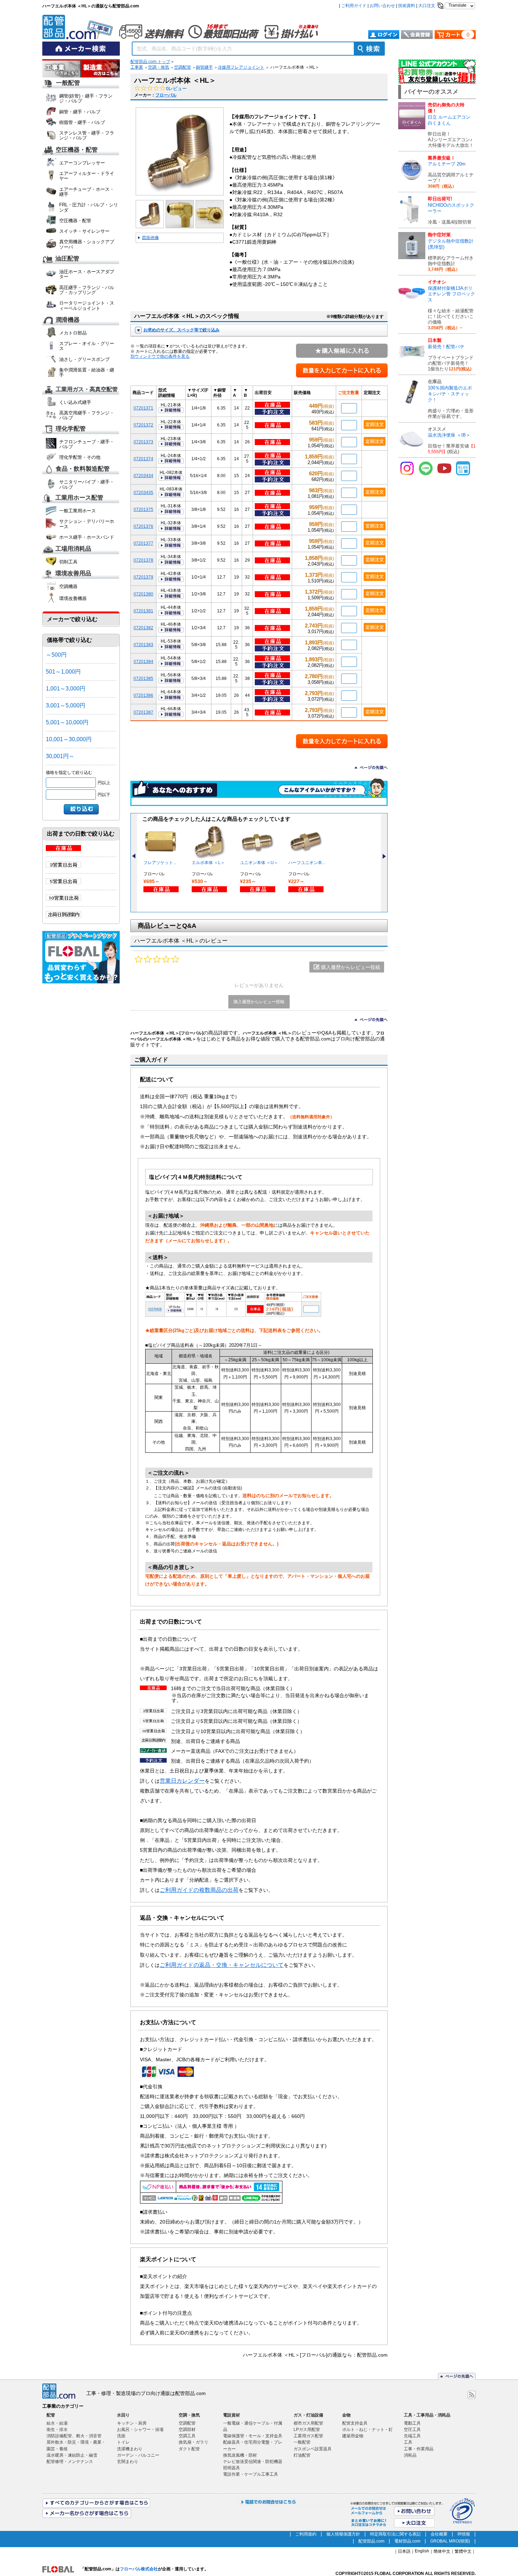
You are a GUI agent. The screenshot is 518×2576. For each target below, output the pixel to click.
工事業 (137, 67)
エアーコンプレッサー (82, 163)
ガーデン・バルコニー (138, 2455)
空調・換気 (159, 67)
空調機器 (68, 586)
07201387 (143, 712)
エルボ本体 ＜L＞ (208, 863)
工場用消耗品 (73, 549)
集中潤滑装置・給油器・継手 (87, 372)
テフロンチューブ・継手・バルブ (87, 444)
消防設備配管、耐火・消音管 (74, 2436)
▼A (235, 393)
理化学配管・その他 (80, 457)
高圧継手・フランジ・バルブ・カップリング (87, 290)
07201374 (143, 459)
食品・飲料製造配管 (83, 469)
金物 (346, 2415)
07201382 (143, 628)
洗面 (121, 2436)
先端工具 (412, 2436)
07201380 (143, 594)
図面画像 (150, 238)
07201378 (143, 560)
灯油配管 (302, 2455)
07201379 (143, 577)
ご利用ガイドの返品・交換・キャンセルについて (222, 1965)
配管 (51, 2415)
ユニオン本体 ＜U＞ (259, 863)
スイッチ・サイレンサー (84, 231)
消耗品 (410, 2455)
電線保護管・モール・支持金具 (253, 2436)
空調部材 (187, 2430)
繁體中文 (463, 2551)
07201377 (143, 543)
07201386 (143, 695)
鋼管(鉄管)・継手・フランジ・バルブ (86, 98)
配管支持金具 (355, 2423)
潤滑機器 (68, 320)
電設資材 (232, 2415)
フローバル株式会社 (139, 2569)
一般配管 (68, 83)
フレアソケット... (160, 863)
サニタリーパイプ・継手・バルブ (87, 484)
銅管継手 (204, 67)
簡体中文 (442, 2551)
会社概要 (439, 2534)
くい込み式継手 (75, 402)
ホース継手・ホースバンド (87, 537)
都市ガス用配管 (308, 2423)
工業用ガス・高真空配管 (87, 389)
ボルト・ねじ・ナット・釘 (368, 2430)
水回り (123, 2415)
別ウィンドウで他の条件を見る (160, 356)
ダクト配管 (189, 2449)
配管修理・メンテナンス (70, 2462)
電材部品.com (407, 2541)
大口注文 (427, 6)
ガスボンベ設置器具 (313, 2449)
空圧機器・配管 (77, 150)
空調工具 (187, 2436)
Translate (458, 5)
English (422, 2551)
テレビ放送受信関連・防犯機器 (253, 2462)
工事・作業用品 (419, 2449)
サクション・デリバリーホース (87, 524)
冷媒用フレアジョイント (241, 67)
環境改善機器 (73, 598)
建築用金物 (353, 2436)
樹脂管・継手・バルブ (82, 122)
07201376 (143, 526)
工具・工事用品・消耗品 (427, 2415)
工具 (408, 2442)
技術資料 (407, 6)
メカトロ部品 (73, 333)
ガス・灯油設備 (308, 2415)
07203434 (143, 476)
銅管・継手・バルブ (80, 112)
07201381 (143, 611)
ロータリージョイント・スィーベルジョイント (87, 305)
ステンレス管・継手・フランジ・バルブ (87, 135)
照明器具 (232, 2468)
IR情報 (464, 2534)
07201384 (143, 661)
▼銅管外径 (220, 393)
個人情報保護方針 (343, 2534)
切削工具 (68, 562)
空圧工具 (412, 2430)
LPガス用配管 (307, 2430)
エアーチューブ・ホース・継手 (87, 192)
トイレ (123, 2442)
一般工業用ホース (78, 511)
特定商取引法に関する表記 (395, 2534)
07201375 (143, 509)
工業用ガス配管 (308, 2436)
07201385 (143, 678)
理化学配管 (71, 429)
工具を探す (100, 69)
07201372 (143, 425)
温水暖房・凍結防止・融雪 (72, 2455)
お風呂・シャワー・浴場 (140, 2430)
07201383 (143, 645)
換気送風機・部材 (240, 2455)
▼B (246, 393)
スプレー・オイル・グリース (87, 346)
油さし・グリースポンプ (84, 359)
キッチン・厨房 (132, 2423)
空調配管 (183, 67)
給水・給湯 (57, 2423)
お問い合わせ (382, 6)
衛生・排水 (57, 2430)
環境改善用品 (73, 574)
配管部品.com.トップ (150, 62)
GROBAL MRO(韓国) (450, 2541)
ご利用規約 (306, 2534)
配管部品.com (371, 2541)
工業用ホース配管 (79, 498)
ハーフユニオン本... (307, 863)
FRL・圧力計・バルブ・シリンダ (89, 207)
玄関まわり (128, 2462)
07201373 (143, 442)
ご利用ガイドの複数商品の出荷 (199, 1890)
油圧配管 (67, 259)
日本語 (404, 2551)
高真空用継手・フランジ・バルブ (87, 415)
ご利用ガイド (354, 6)
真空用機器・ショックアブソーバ (87, 244)
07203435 (143, 492)
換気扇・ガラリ (193, 2442)
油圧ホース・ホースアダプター (87, 274)
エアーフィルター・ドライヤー (87, 176)
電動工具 (412, 2423)
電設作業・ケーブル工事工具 (251, 2474)
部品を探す (62, 69)
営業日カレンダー (182, 1781)
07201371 (143, 408)
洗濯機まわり (130, 2449)
